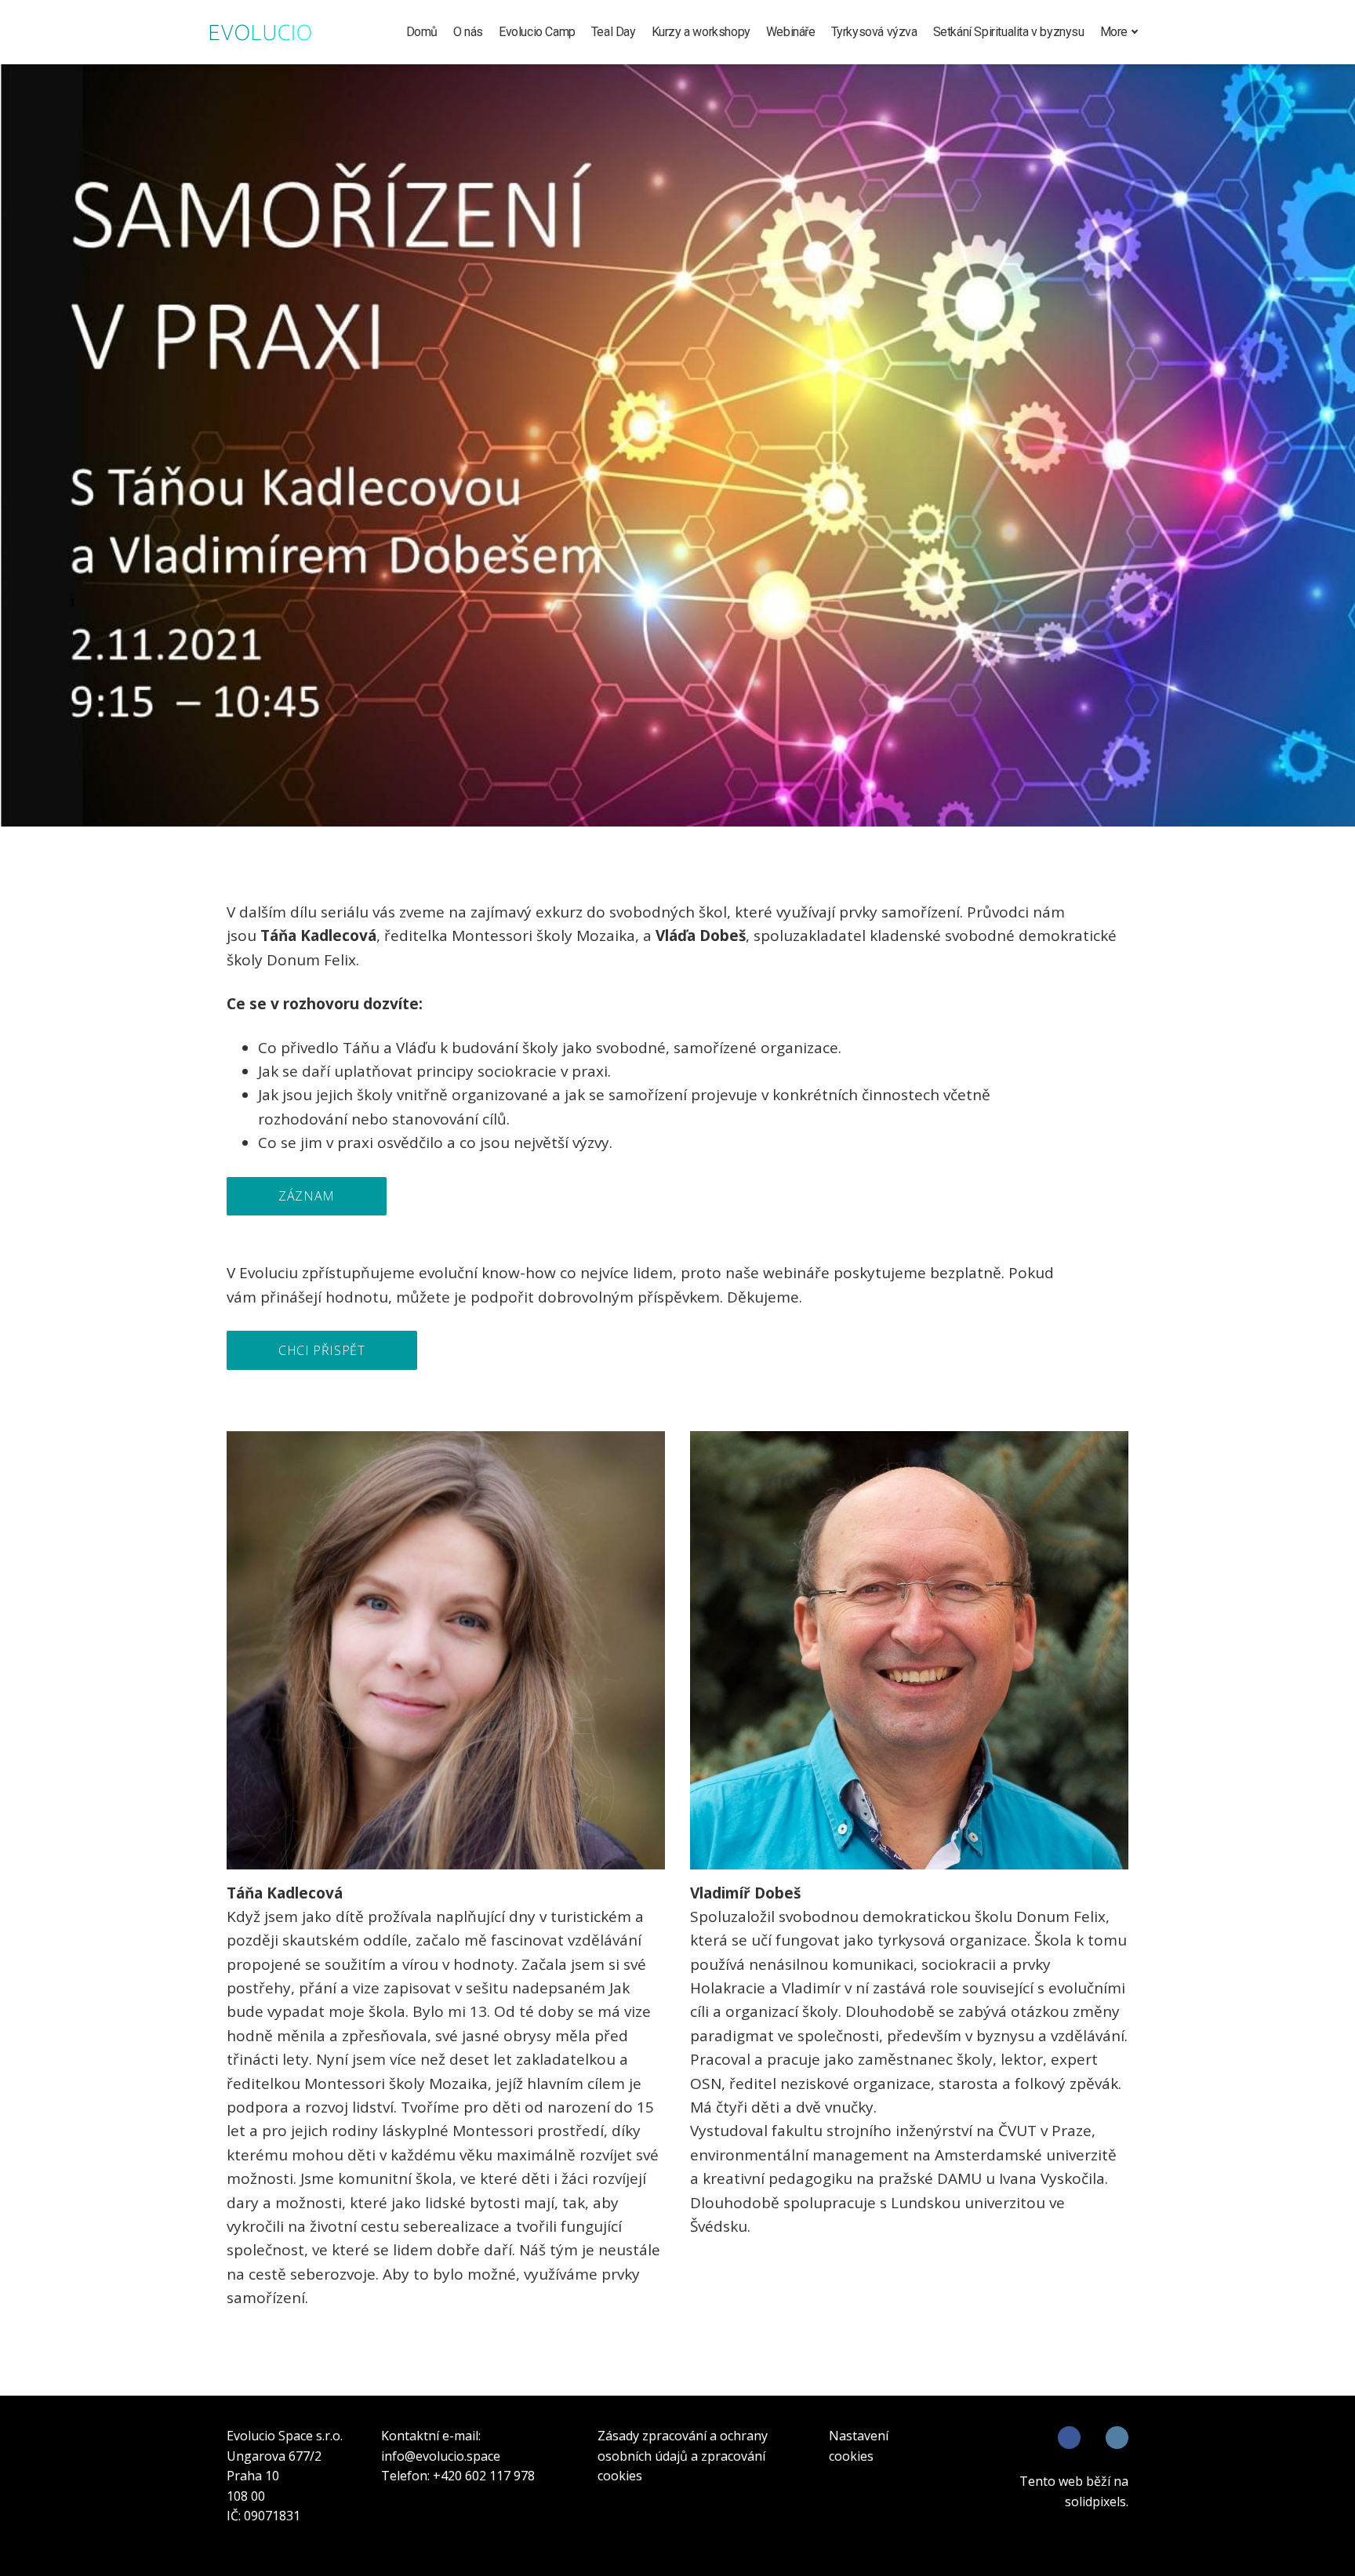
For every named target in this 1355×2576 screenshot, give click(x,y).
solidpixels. (1097, 2502)
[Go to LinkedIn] (1117, 2438)
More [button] (1114, 32)
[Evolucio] (260, 32)
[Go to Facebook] (1069, 2438)
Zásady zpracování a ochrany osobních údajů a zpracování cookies (683, 2456)
